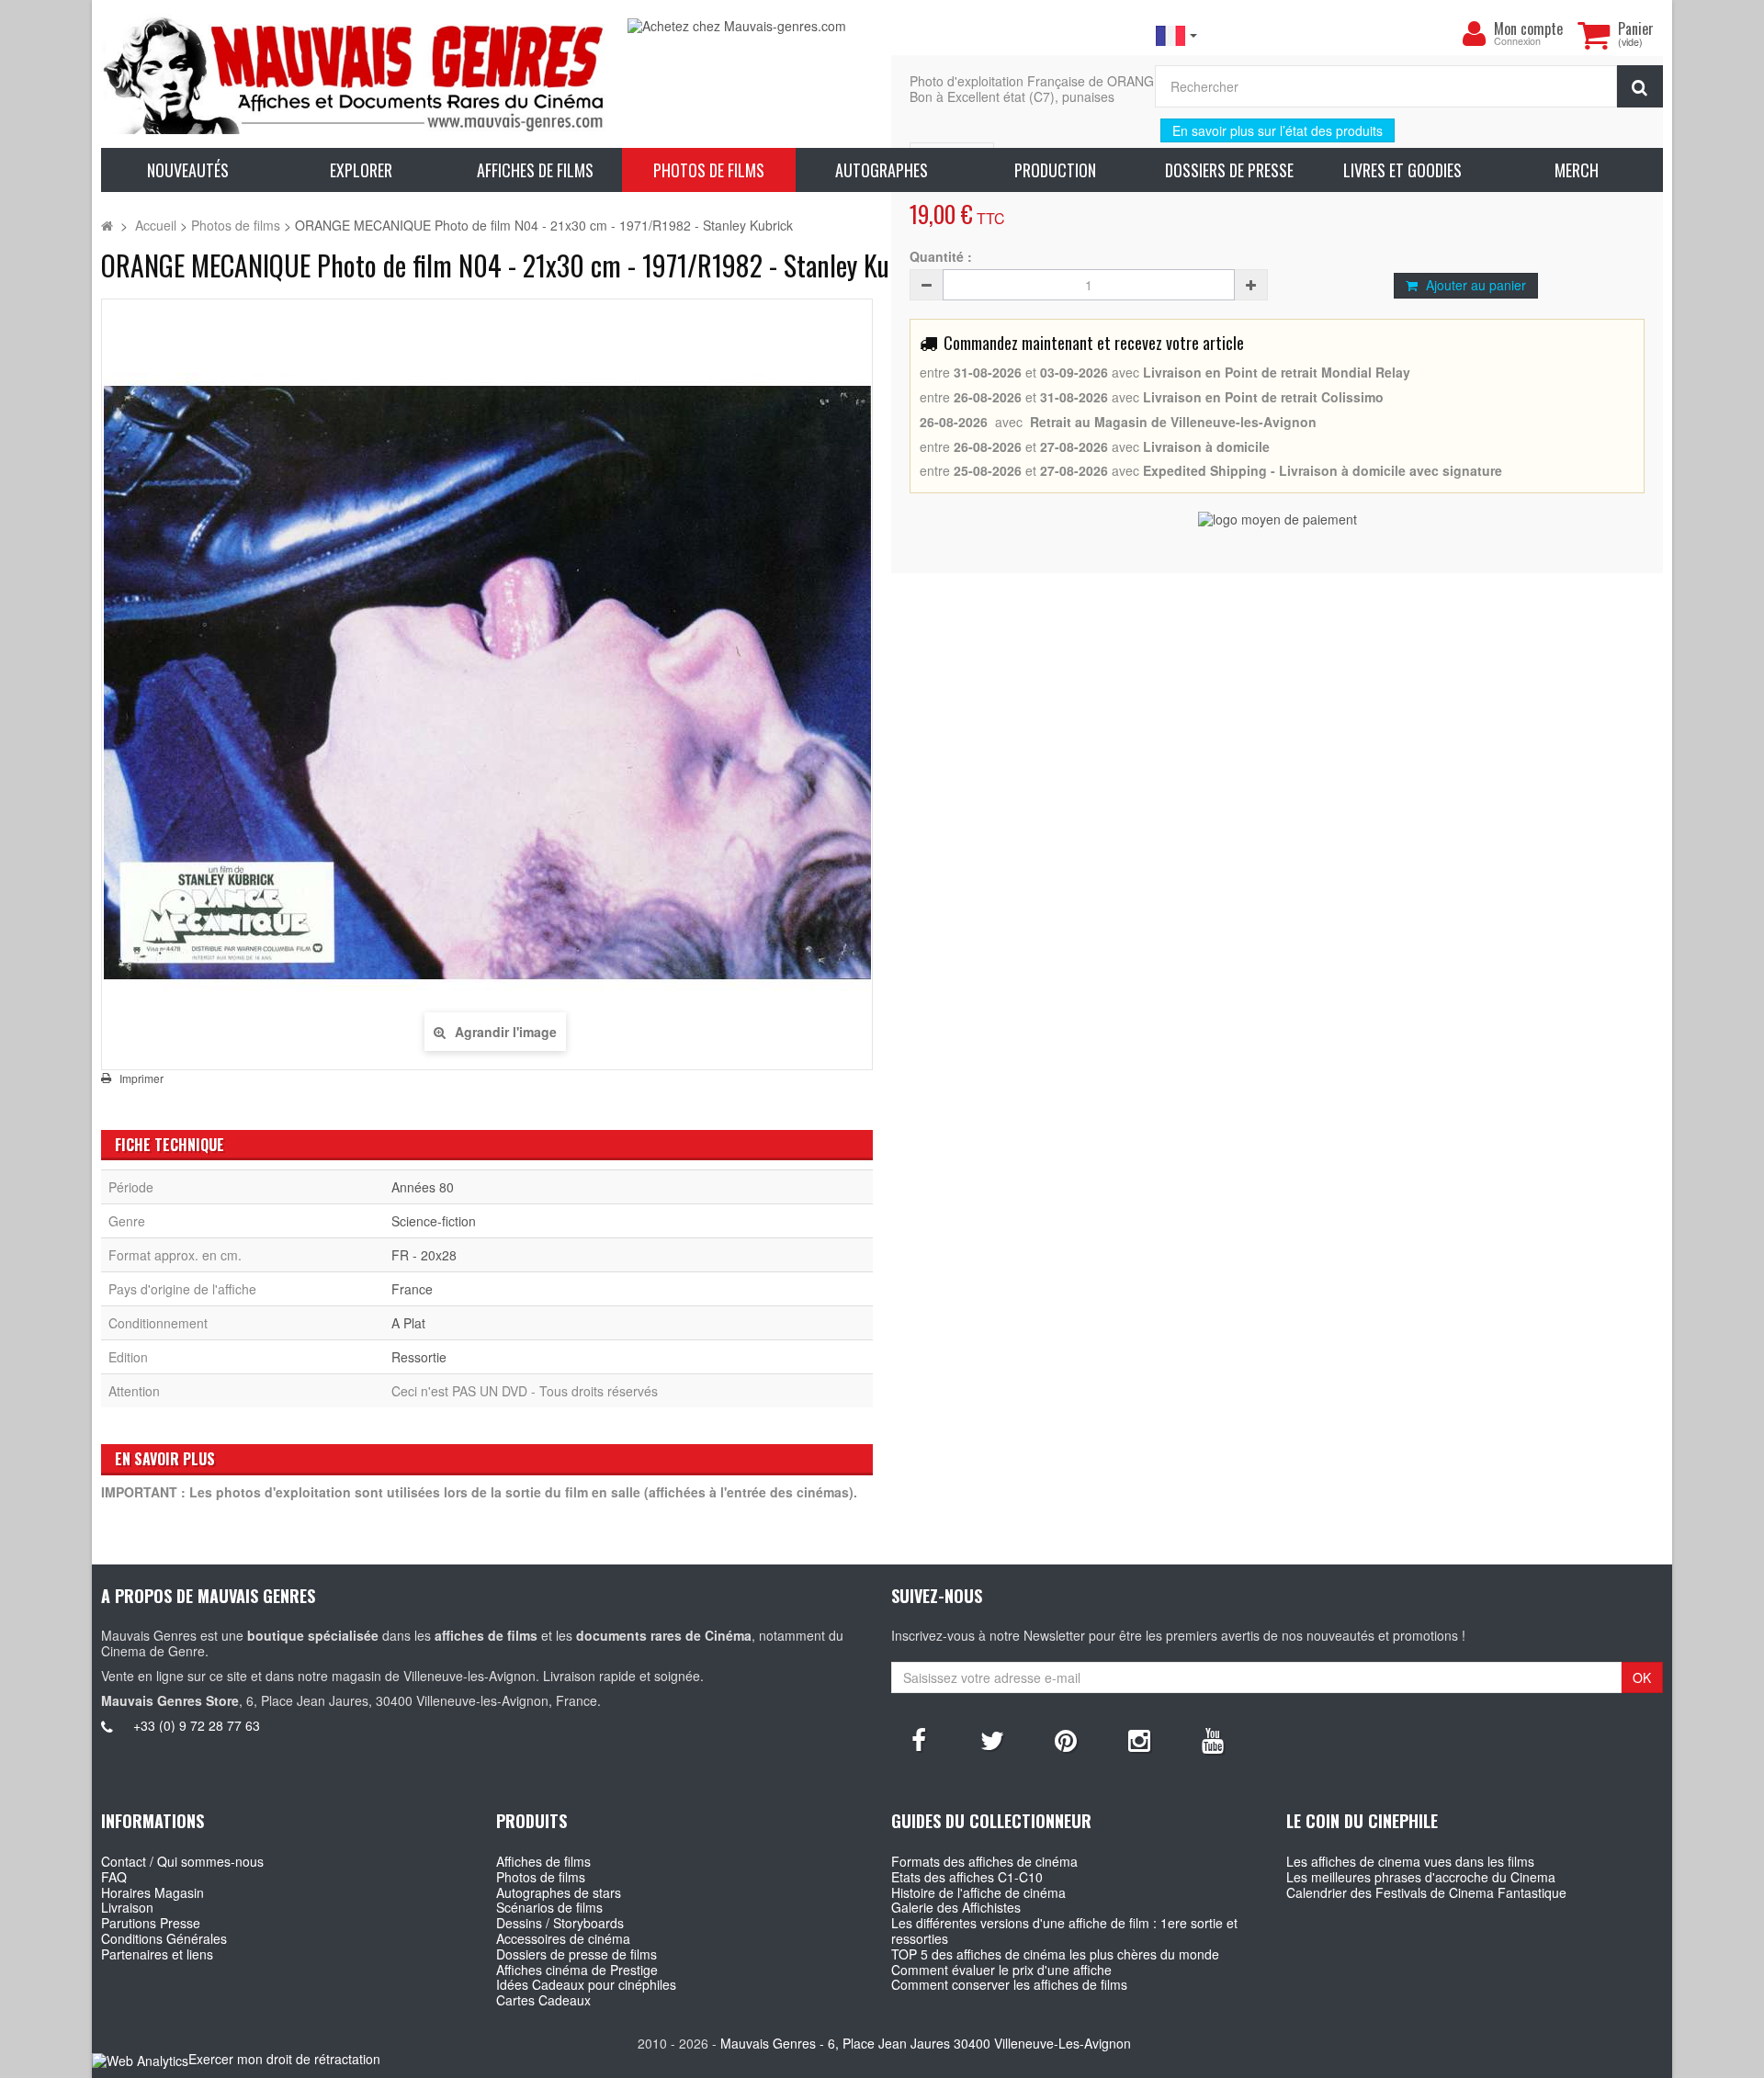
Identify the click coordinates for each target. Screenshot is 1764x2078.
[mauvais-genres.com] (355, 74)
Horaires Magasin (153, 1892)
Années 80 (423, 1187)
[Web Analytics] (140, 2060)
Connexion (1517, 42)
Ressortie (419, 1357)
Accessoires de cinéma (563, 1938)
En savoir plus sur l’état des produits (1278, 130)
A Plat (408, 1323)
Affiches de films (543, 1861)
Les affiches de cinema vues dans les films (1410, 1861)
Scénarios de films (549, 1907)
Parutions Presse (151, 1923)
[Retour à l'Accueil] (107, 225)
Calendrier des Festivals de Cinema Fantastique (1426, 1892)
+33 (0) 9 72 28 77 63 (197, 1725)
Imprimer (141, 1079)
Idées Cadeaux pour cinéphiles (586, 1984)
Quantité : (941, 257)
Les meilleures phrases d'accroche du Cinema (1421, 1877)
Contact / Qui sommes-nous (182, 1861)
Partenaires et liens (157, 1954)
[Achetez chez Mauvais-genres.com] (882, 26)
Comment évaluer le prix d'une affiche (1001, 1970)
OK (1642, 1677)
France (412, 1289)
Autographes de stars (559, 1892)
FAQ (114, 1877)
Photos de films (541, 1877)
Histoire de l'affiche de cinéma (978, 1892)
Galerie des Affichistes (956, 1907)
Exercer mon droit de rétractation (284, 2059)
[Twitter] (992, 1739)
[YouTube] (1213, 1739)
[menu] (1474, 34)
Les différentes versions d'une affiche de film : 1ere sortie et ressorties (1064, 1931)
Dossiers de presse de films (577, 1954)
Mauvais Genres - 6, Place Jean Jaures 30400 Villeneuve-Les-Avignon (926, 2043)
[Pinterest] (1066, 1739)
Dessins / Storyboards (560, 1923)
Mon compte (1528, 28)
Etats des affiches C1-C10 (967, 1877)
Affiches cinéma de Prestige (577, 1970)
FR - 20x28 (424, 1255)
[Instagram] (1139, 1739)
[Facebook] (919, 1739)
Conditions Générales (164, 1938)
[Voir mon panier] (1593, 35)
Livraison (127, 1907)
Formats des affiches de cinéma (984, 1861)
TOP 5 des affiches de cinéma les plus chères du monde (1055, 1954)
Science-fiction (434, 1221)
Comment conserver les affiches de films (1009, 1984)
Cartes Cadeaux (543, 2000)
